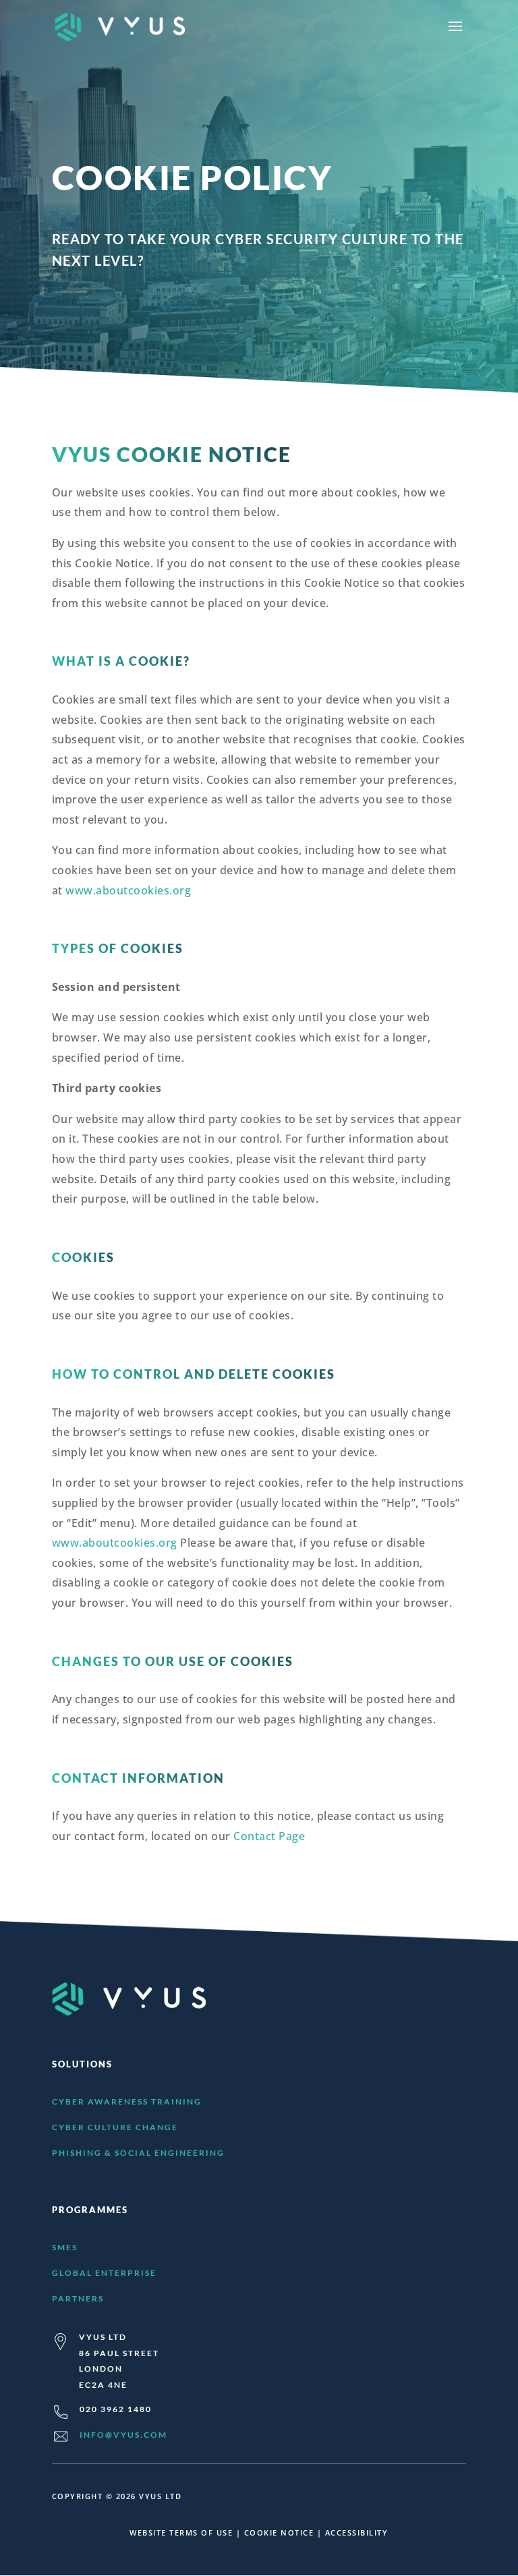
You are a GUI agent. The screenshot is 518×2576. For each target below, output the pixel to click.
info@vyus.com (123, 2435)
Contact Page (269, 1836)
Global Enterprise (104, 2273)
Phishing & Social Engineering (138, 2153)
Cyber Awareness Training (127, 2101)
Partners (78, 2298)
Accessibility (357, 2533)
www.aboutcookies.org (128, 890)
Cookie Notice (279, 2533)
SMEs (65, 2247)
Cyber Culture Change (115, 2127)
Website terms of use (181, 2533)
